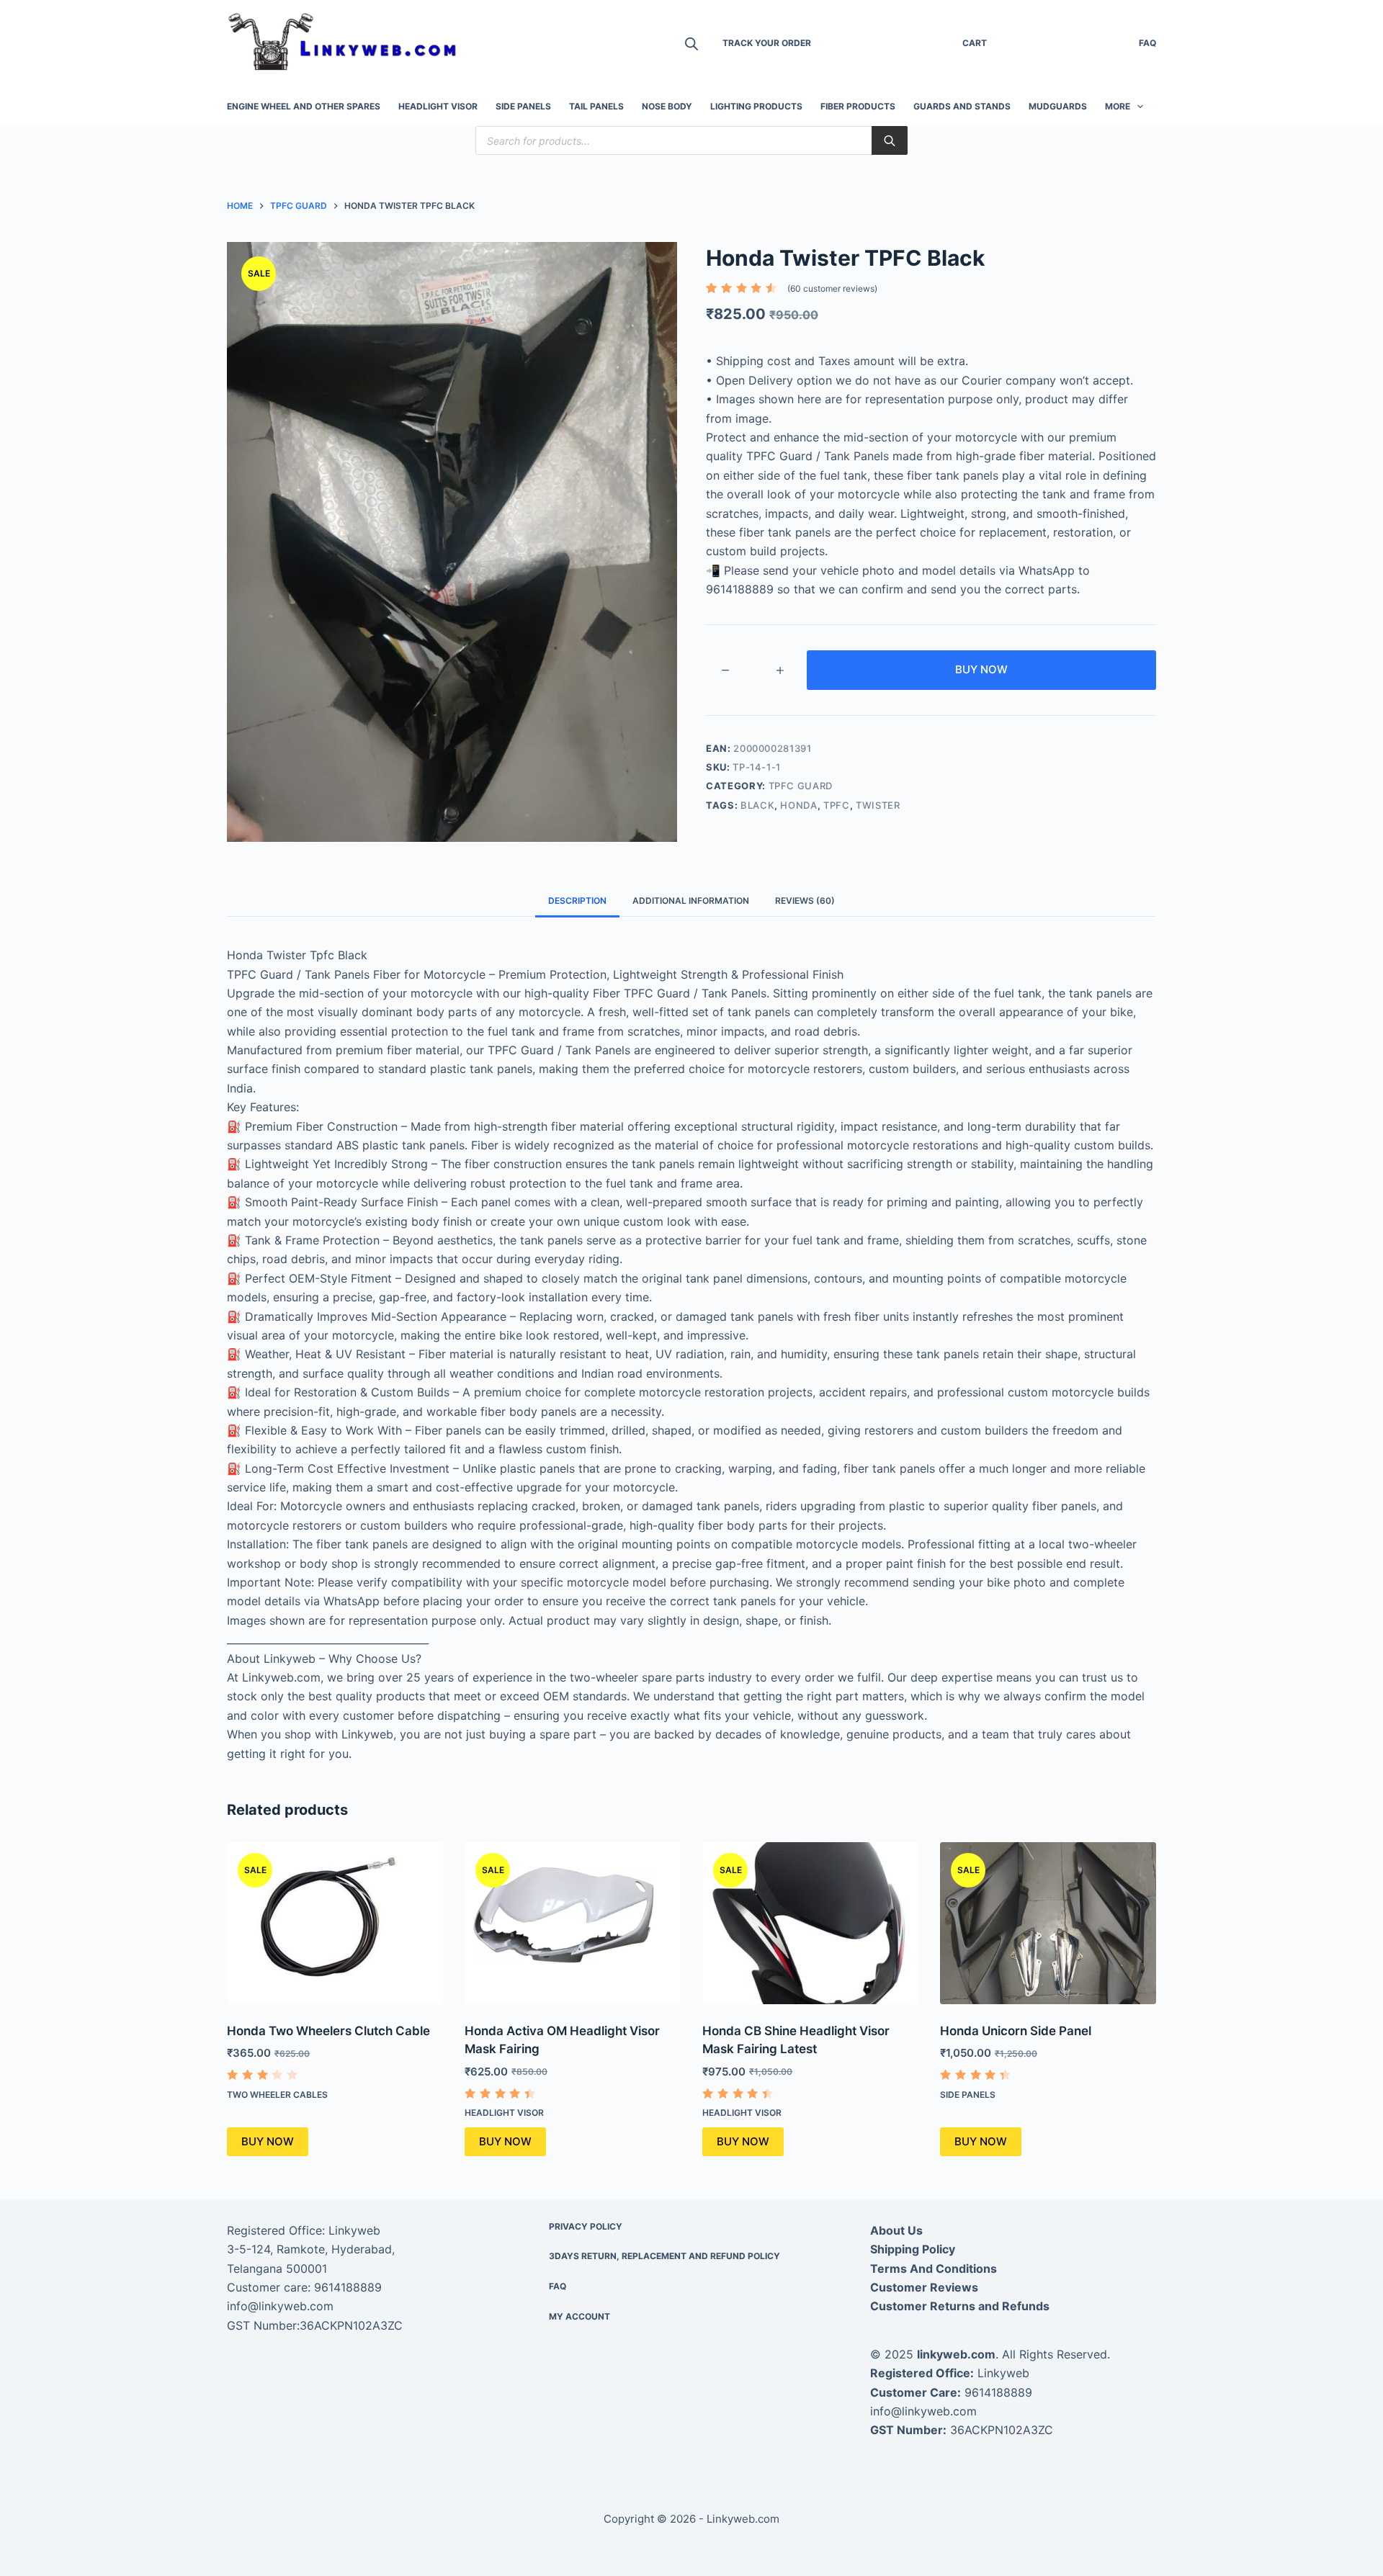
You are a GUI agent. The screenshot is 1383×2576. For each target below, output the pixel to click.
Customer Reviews (924, 2287)
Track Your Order (767, 43)
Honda (798, 805)
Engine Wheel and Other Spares (304, 106)
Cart (975, 43)
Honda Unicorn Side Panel (1016, 2031)
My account (579, 2316)
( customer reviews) (832, 288)
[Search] (890, 140)
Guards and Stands (962, 106)
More (1118, 106)
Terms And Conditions (934, 2268)
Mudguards (1058, 106)
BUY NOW (981, 669)
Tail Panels (596, 106)
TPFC (837, 805)
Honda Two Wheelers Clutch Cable (328, 2031)
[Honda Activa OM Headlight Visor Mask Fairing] (573, 1923)
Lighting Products (756, 106)
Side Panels (523, 106)
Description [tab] (577, 901)
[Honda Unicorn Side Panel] (1048, 1923)
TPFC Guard (801, 786)
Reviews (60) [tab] (805, 901)
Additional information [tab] (691, 901)
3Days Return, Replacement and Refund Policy (664, 2256)
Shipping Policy (913, 2249)
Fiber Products (858, 106)
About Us (896, 2230)
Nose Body (667, 106)
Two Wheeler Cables (277, 2095)
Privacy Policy (586, 2226)
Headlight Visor (438, 106)
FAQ (1147, 43)
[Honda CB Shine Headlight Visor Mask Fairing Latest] (810, 1923)
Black (757, 805)
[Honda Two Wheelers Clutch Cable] (335, 1923)
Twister (878, 805)
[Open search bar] (691, 44)
